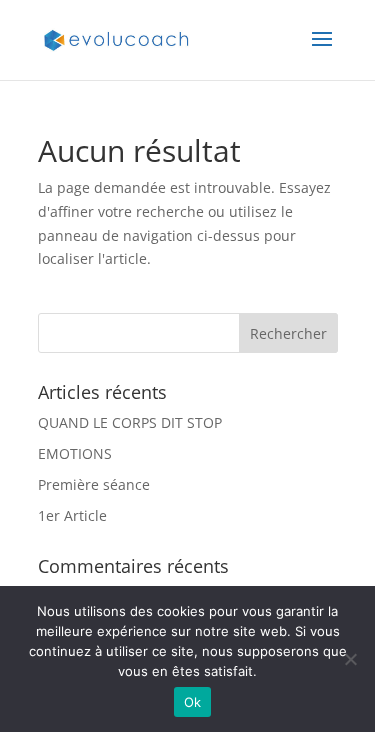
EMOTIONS (75, 453)
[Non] (350, 659)
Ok (193, 702)
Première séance (94, 484)
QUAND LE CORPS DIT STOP (130, 422)
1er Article (72, 515)
